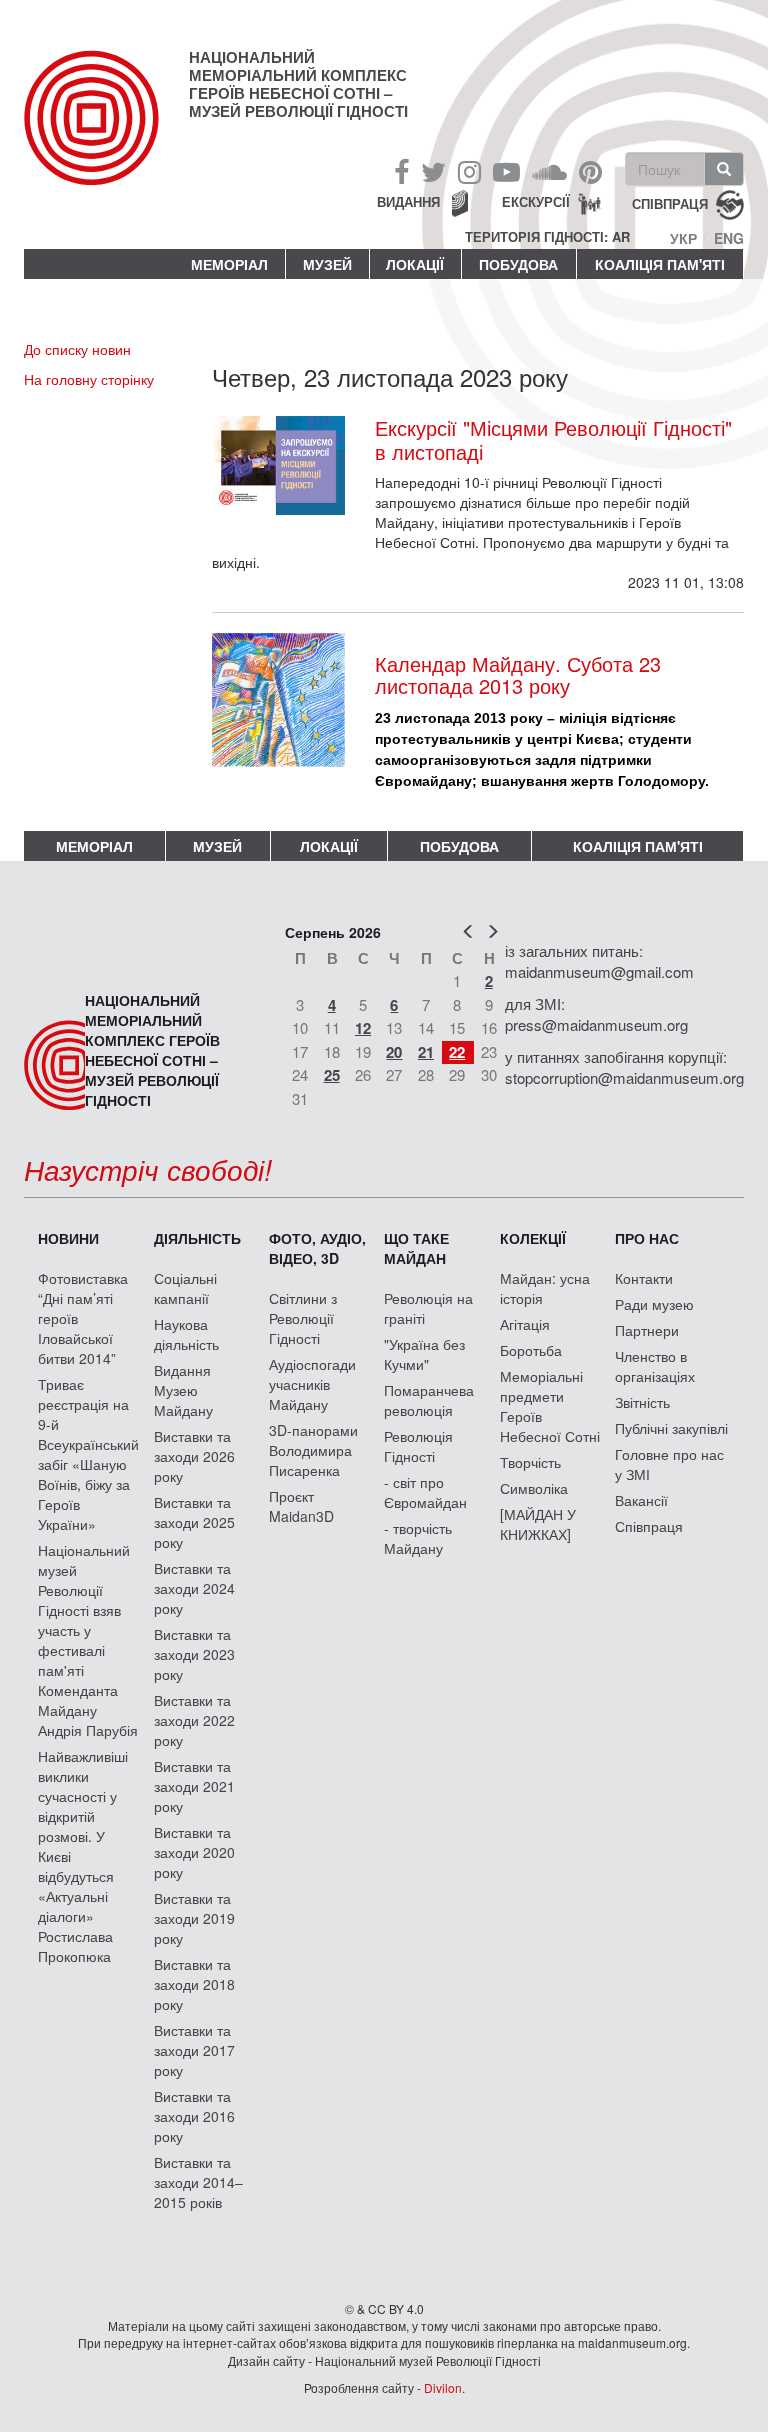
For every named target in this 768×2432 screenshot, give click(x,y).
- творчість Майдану (418, 1538)
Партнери (647, 1330)
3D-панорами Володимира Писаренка (313, 1450)
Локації (415, 264)
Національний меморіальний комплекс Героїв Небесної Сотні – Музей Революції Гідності (298, 84)
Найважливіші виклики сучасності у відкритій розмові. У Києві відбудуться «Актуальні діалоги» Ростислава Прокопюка (83, 1856)
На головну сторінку (89, 379)
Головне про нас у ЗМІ (669, 1464)
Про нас (647, 1238)
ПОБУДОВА (518, 264)
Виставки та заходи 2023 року (194, 1654)
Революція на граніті (428, 1308)
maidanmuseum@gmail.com (599, 971)
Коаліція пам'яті (660, 264)
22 (457, 1052)
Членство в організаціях (655, 1366)
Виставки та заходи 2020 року (194, 1852)
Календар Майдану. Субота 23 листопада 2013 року (518, 674)
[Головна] (106, 134)
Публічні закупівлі (671, 1428)
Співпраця (649, 1526)
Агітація (525, 1324)
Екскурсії (536, 201)
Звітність (642, 1402)
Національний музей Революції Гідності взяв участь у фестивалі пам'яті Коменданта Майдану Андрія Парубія (88, 1640)
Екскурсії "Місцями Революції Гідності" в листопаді (553, 440)
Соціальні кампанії (185, 1288)
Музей (327, 264)
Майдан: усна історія (545, 1288)
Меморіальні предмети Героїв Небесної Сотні (550, 1406)
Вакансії (641, 1500)
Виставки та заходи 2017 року (194, 2050)
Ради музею (654, 1304)
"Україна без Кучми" (424, 1354)
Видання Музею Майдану (183, 1390)
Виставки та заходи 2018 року (194, 1984)
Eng (729, 238)
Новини (68, 1238)
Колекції (533, 1238)
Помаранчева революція (429, 1400)
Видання (408, 201)
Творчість (530, 1462)
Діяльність (197, 1238)
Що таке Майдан (416, 1248)
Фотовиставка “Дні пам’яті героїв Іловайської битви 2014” (83, 1318)
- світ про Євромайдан (425, 1492)
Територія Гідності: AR (547, 237)
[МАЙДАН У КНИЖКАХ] (538, 1524)
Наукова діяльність (186, 1334)
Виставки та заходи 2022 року (194, 1720)
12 (363, 1028)
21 (426, 1052)
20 (394, 1052)
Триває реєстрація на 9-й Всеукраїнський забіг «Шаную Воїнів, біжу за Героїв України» (88, 1454)
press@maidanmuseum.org (596, 1024)
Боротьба (531, 1350)
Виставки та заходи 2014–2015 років (198, 2182)
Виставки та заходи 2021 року (194, 1786)
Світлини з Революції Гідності (303, 1318)
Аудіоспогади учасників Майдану (312, 1384)
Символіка (534, 1488)
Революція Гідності (418, 1446)
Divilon (443, 2387)
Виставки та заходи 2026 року (194, 1456)
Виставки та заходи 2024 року (194, 1588)
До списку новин (77, 349)
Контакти (644, 1278)
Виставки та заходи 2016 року (194, 2116)
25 (332, 1075)
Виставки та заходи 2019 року (194, 1918)
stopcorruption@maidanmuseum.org (624, 1077)
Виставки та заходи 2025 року (194, 1522)
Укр (683, 238)
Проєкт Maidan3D (301, 1506)
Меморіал (229, 264)
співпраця (670, 203)
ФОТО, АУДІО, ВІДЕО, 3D (317, 1248)
